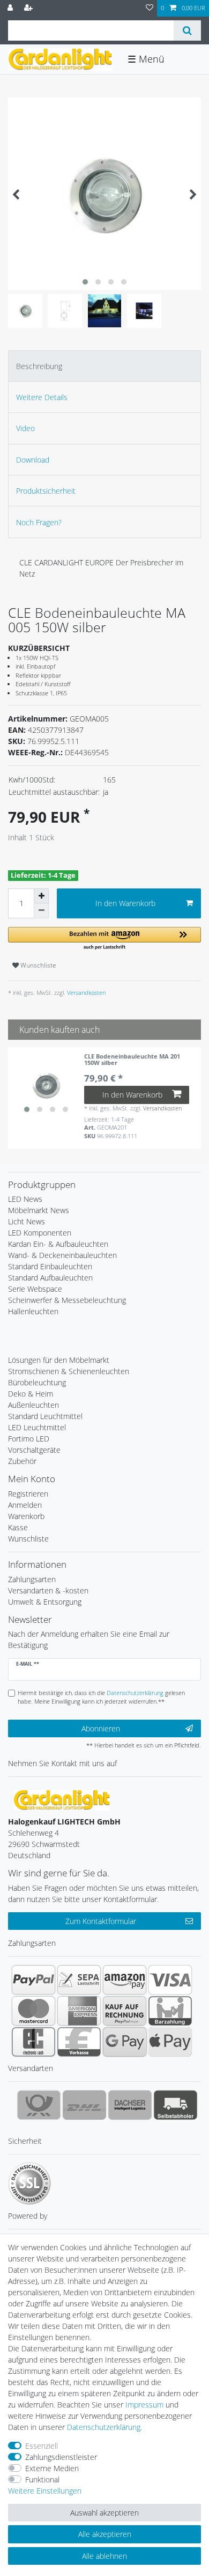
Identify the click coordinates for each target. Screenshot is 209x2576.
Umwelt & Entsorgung (45, 1602)
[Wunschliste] (150, 8)
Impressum (144, 2405)
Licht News (27, 1221)
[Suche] (187, 30)
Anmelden (25, 1505)
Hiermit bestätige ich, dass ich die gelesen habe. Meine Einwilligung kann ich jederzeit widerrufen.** (101, 1697)
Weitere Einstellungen (45, 2491)
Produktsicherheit (46, 491)
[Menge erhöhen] (41, 896)
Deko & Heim (31, 1394)
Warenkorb (26, 1516)
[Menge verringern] (41, 911)
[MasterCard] (33, 2011)
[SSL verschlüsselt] (29, 2183)
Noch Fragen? (39, 522)
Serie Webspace (35, 1289)
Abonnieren (101, 1728)
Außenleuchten (33, 1405)
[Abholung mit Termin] (176, 2105)
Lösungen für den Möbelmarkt (59, 1360)
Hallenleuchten (33, 1311)
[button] (104, 939)
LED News (25, 1199)
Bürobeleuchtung (37, 1382)
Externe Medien (52, 2468)
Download (33, 460)
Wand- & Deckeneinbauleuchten (62, 1255)
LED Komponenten (40, 1233)
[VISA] (170, 1980)
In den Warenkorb (125, 903)
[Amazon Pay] (125, 1980)
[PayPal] (33, 1980)
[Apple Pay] (170, 2042)
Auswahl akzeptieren (104, 2513)
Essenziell (42, 2446)
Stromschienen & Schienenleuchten (69, 1371)
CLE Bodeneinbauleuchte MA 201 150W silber (132, 1060)
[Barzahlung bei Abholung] (170, 2011)
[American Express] (79, 2011)
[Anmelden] (11, 8)
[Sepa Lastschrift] (79, 1980)
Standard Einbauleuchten (50, 1266)
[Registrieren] (29, 8)
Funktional (42, 2479)
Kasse (18, 1527)
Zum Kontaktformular (101, 1921)
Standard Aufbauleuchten (50, 1278)
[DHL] (84, 2105)
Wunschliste (38, 965)
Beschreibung (39, 366)
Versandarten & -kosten (48, 1590)
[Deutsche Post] (39, 2105)
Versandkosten (85, 992)
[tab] (104, 366)
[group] (46, 1085)
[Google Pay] (125, 2042)
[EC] (33, 2042)
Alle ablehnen (104, 2556)
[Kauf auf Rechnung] (125, 2011)
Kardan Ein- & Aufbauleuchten (58, 1244)
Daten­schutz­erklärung (104, 2427)
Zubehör (22, 1461)
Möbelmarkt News (39, 1210)
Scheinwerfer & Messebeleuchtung (67, 1300)
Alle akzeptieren (105, 2534)
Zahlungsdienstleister (61, 2457)
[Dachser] (130, 2105)
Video (25, 428)
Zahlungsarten (32, 1579)
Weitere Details (42, 397)
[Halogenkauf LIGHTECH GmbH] (62, 1799)
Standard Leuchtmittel (45, 1416)
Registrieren (28, 1494)
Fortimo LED (29, 1439)
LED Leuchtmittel (37, 1427)
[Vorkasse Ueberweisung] (79, 2042)
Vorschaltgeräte (34, 1450)
